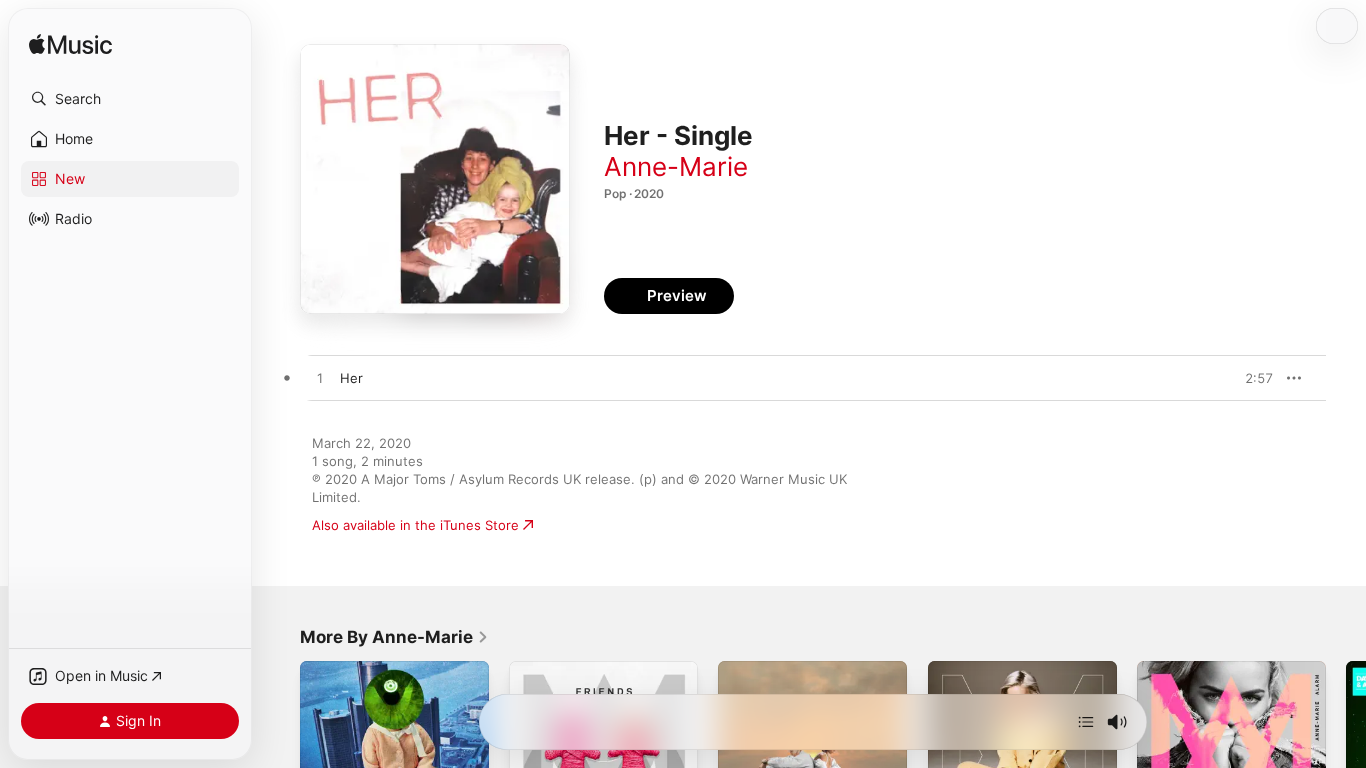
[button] (130, 99)
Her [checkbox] (351, 378)
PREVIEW (1251, 378)
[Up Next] (1086, 722)
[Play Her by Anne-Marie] (320, 379)
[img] (70, 45)
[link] (394, 637)
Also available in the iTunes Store (415, 525)
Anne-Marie (676, 166)
